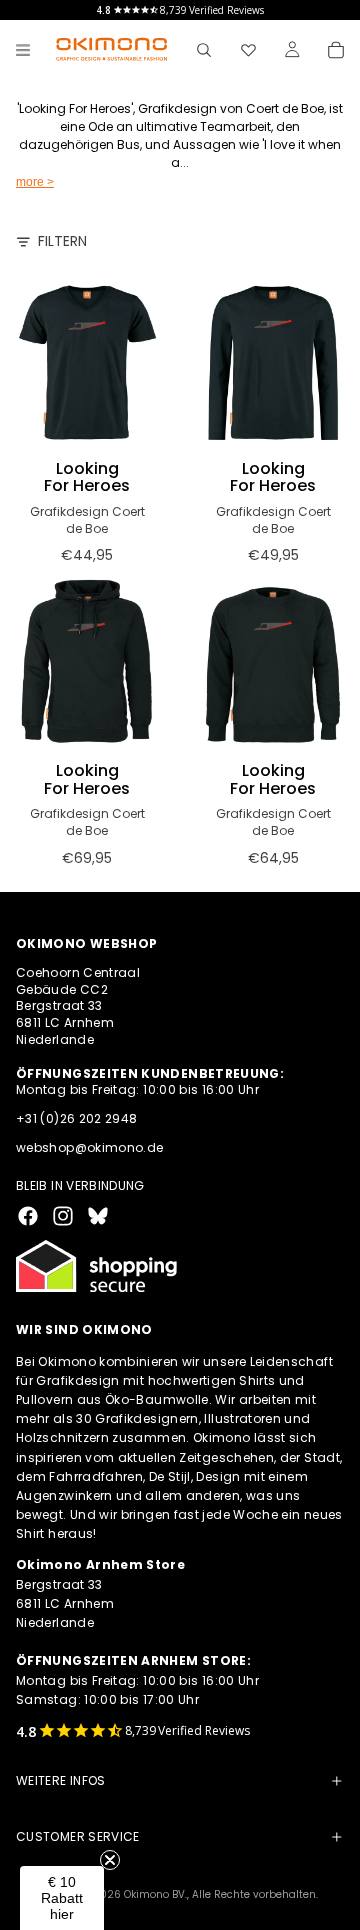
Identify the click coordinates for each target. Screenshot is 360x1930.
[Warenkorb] (336, 50)
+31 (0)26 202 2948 (76, 1119)
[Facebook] (28, 1216)
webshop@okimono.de (89, 1147)
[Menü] (23, 50)
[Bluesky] (98, 1216)
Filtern (62, 241)
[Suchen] (204, 50)
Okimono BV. (155, 1894)
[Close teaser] (110, 1860)
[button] (62, 1898)
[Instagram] (63, 1216)
